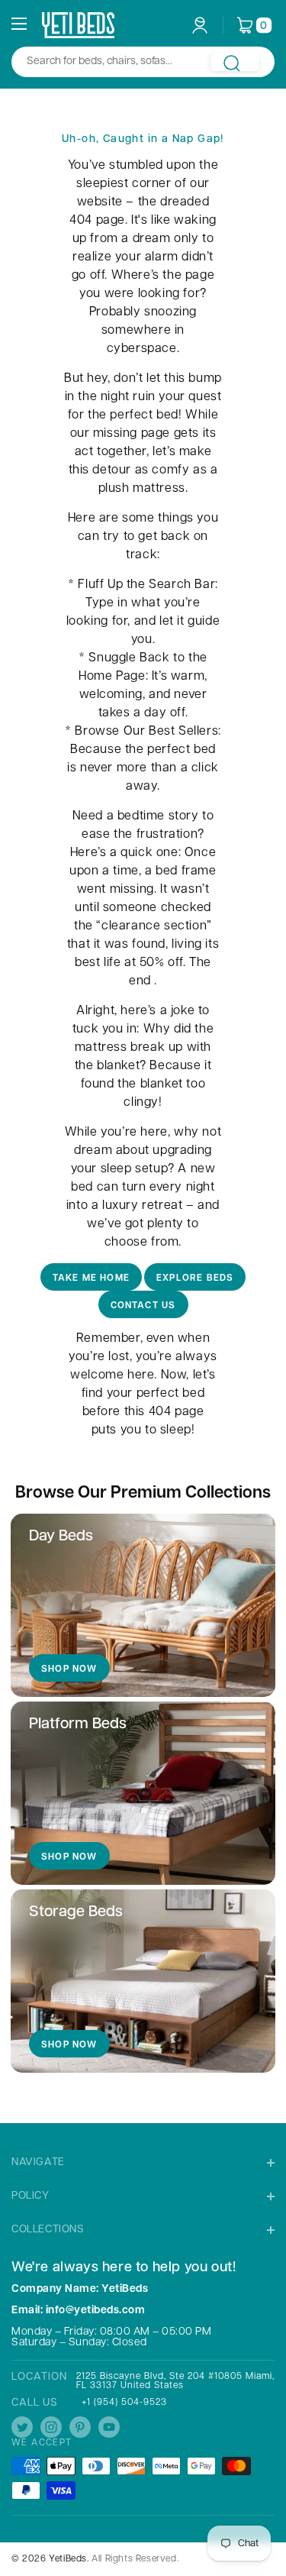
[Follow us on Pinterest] (80, 2427)
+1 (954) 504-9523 (124, 2403)
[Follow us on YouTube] (109, 2427)
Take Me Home (91, 1278)
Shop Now (69, 1669)
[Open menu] (19, 24)
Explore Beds (195, 1278)
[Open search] (182, 25)
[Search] (235, 62)
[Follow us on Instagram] (51, 2427)
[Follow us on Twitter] (22, 2427)
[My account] (200, 25)
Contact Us (143, 1306)
